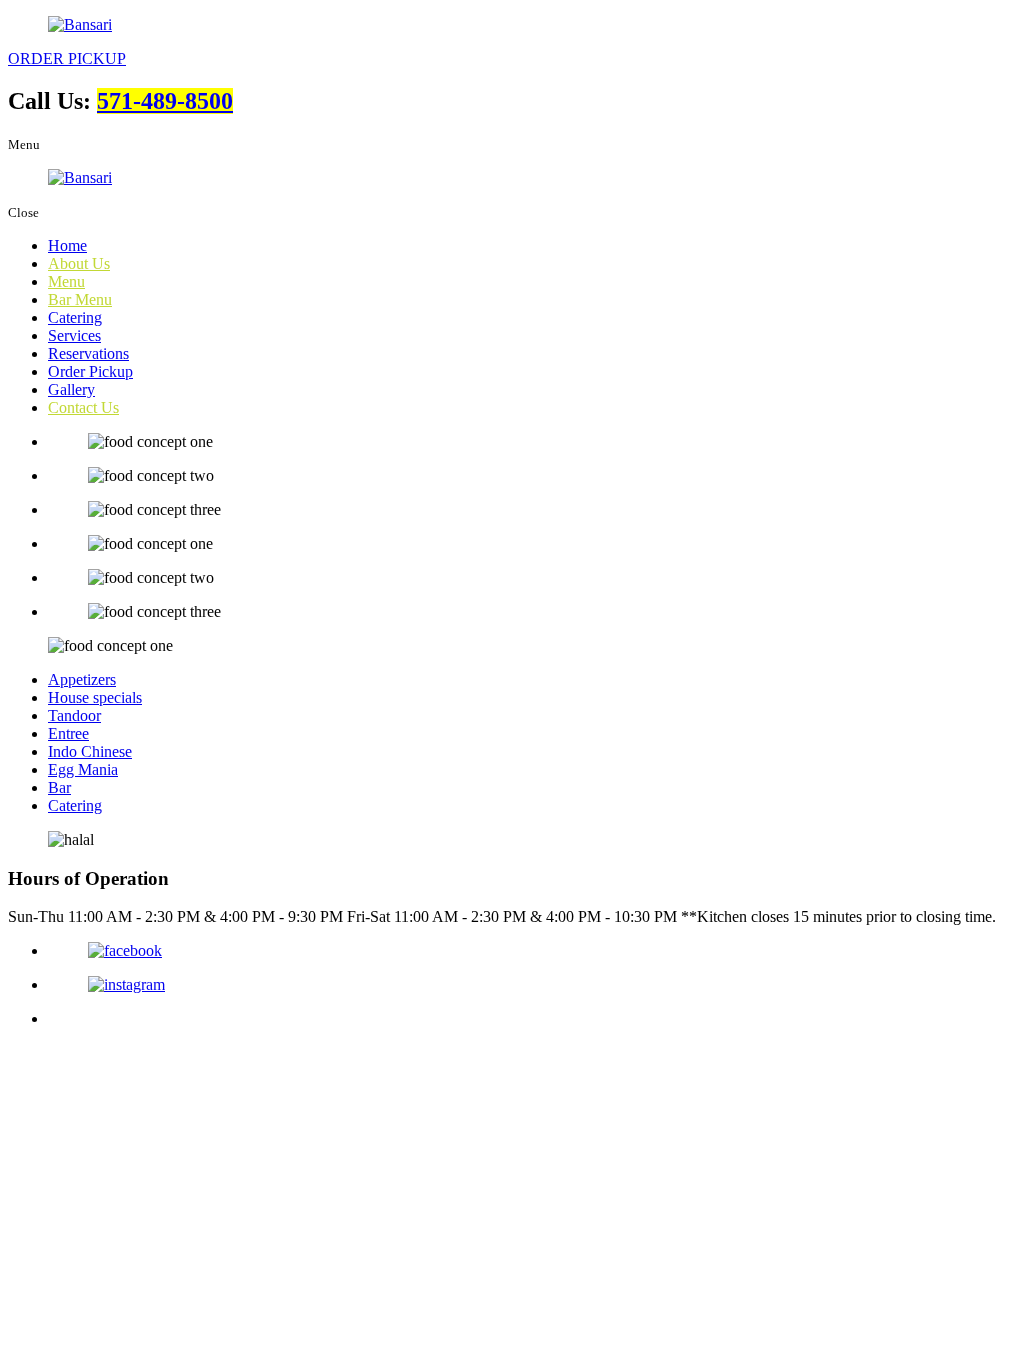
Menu (66, 281)
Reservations (88, 353)
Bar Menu (80, 299)
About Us (79, 263)
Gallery (71, 389)
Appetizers (82, 679)
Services (74, 335)
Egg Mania (83, 769)
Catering (75, 317)
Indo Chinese (90, 751)
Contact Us (83, 407)
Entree (68, 733)
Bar (59, 787)
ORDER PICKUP (67, 58)
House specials (95, 697)
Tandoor (74, 715)
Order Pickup (90, 371)
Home (67, 245)
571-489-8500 (165, 101)
